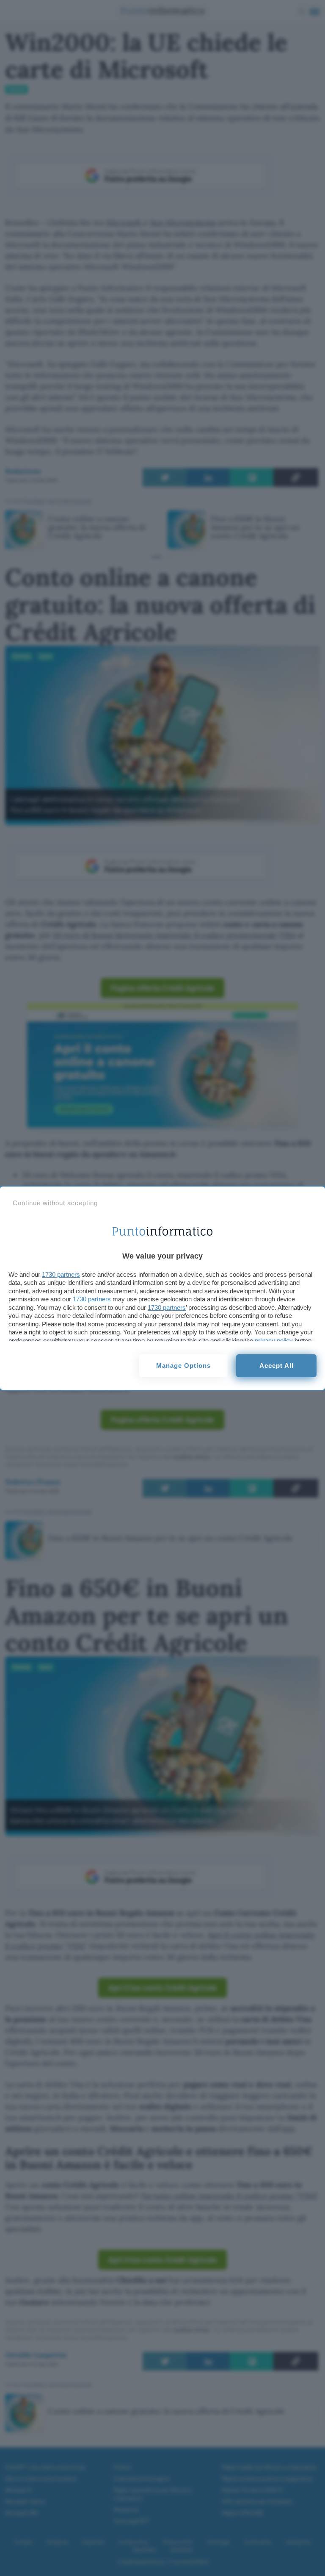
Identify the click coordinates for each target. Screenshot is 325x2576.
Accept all (277, 1366)
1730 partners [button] (61, 1274)
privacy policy (274, 1341)
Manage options (183, 1366)
